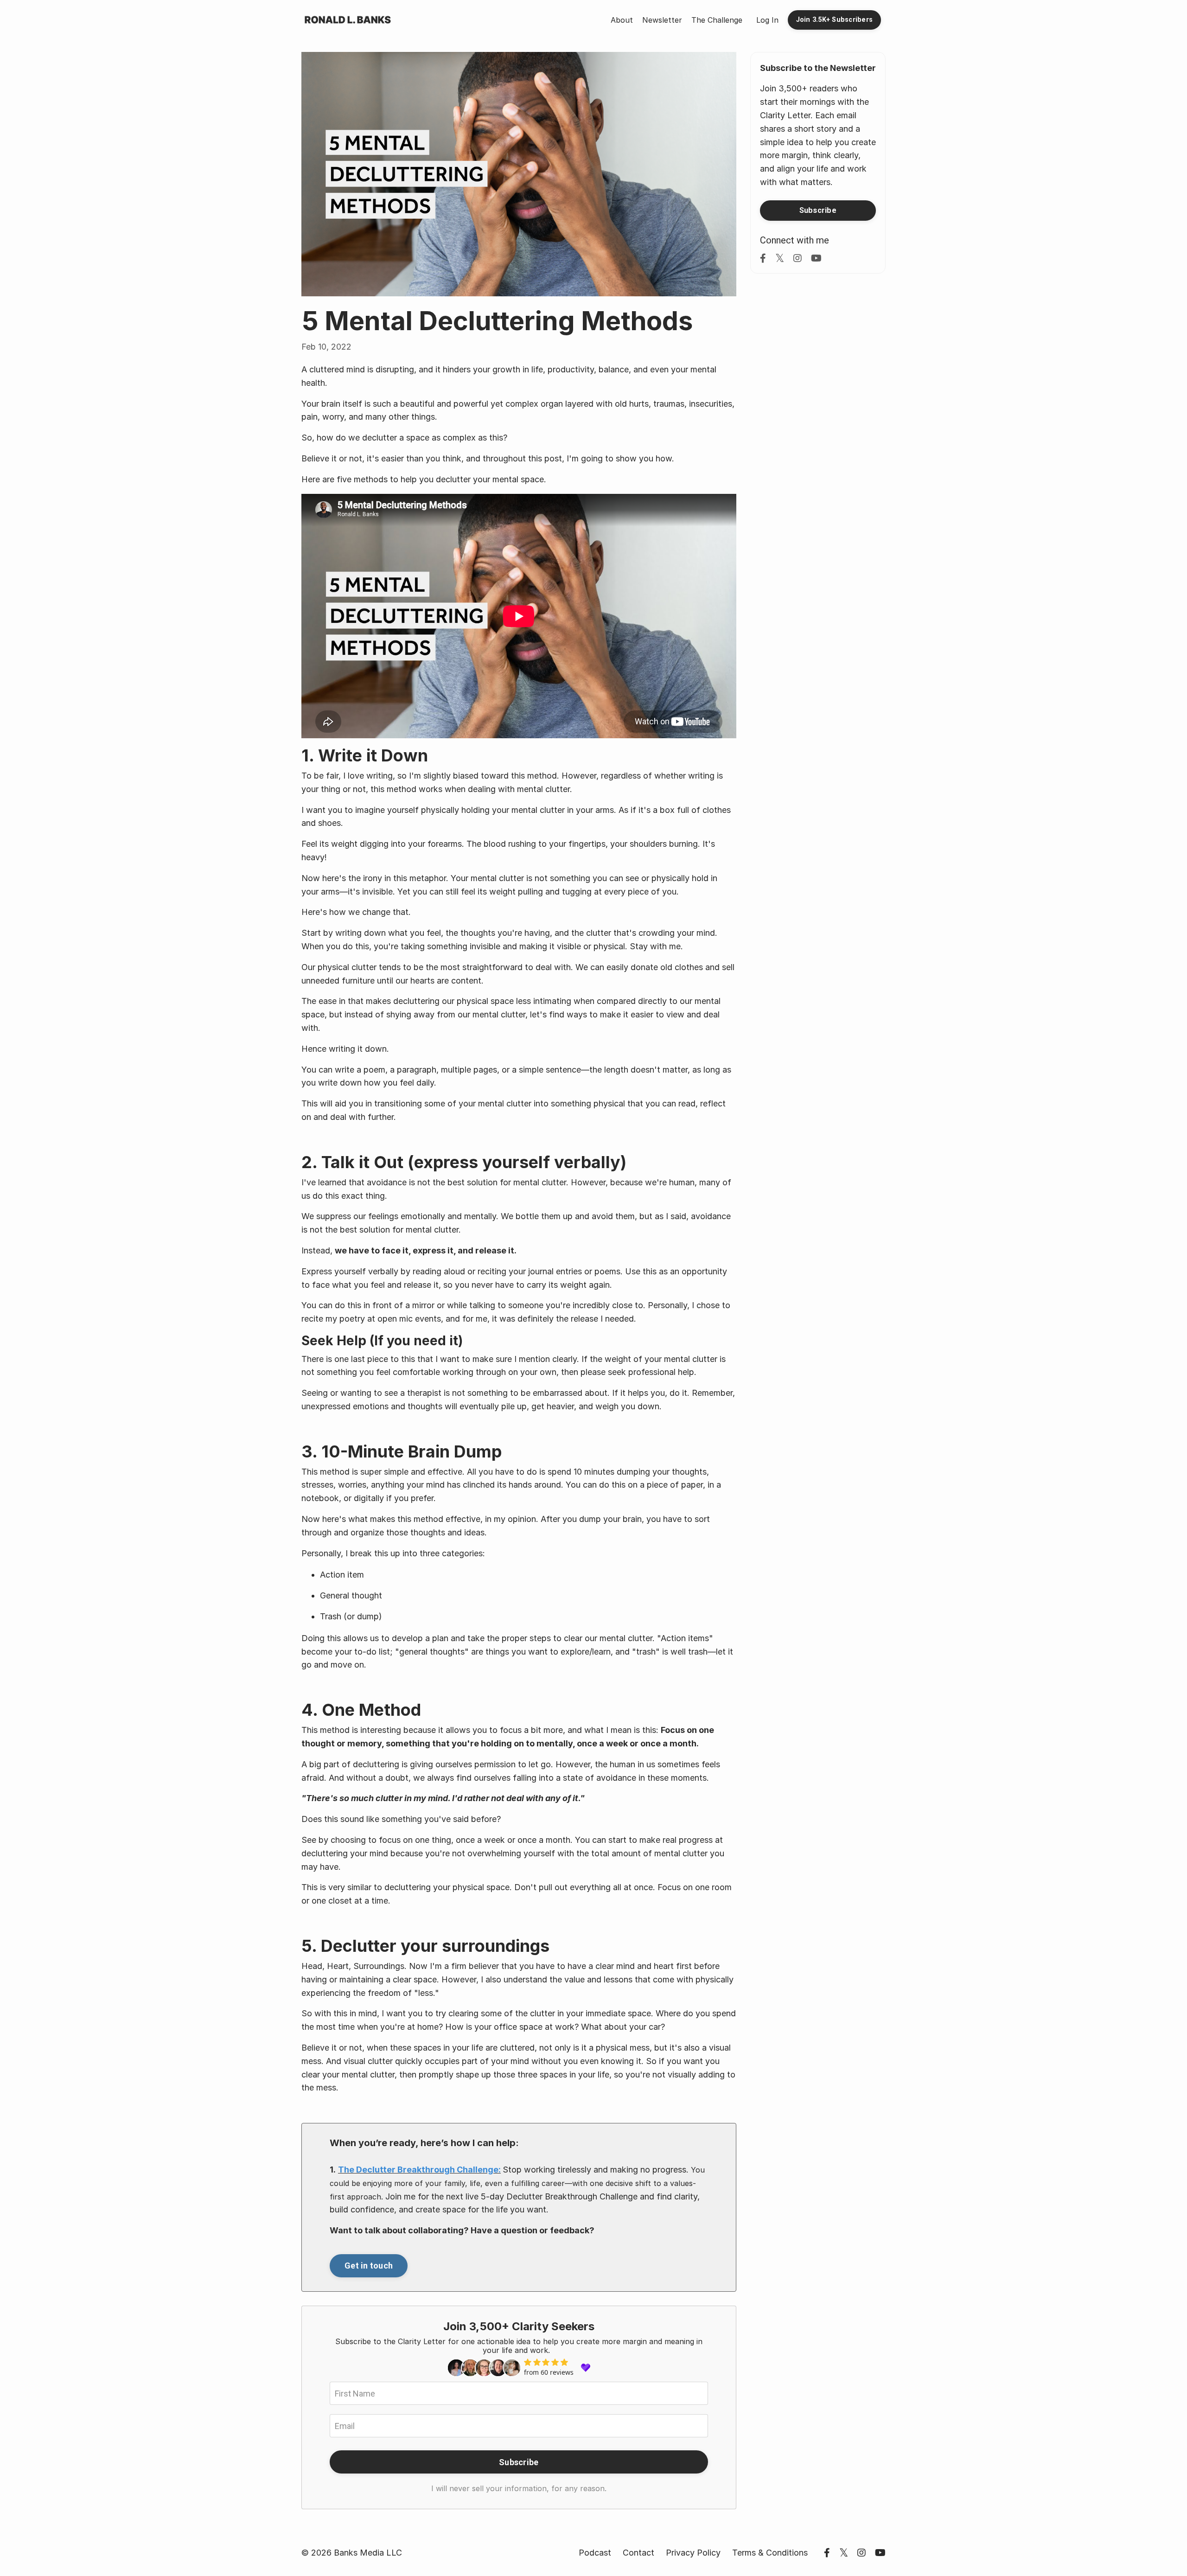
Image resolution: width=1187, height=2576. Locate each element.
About (622, 20)
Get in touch (369, 2266)
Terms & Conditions (770, 2553)
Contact (638, 2553)
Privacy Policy (693, 2553)
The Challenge (717, 20)
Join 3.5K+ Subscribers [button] (835, 20)
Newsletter (662, 20)
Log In (767, 20)
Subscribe (519, 2462)
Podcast (595, 2553)
